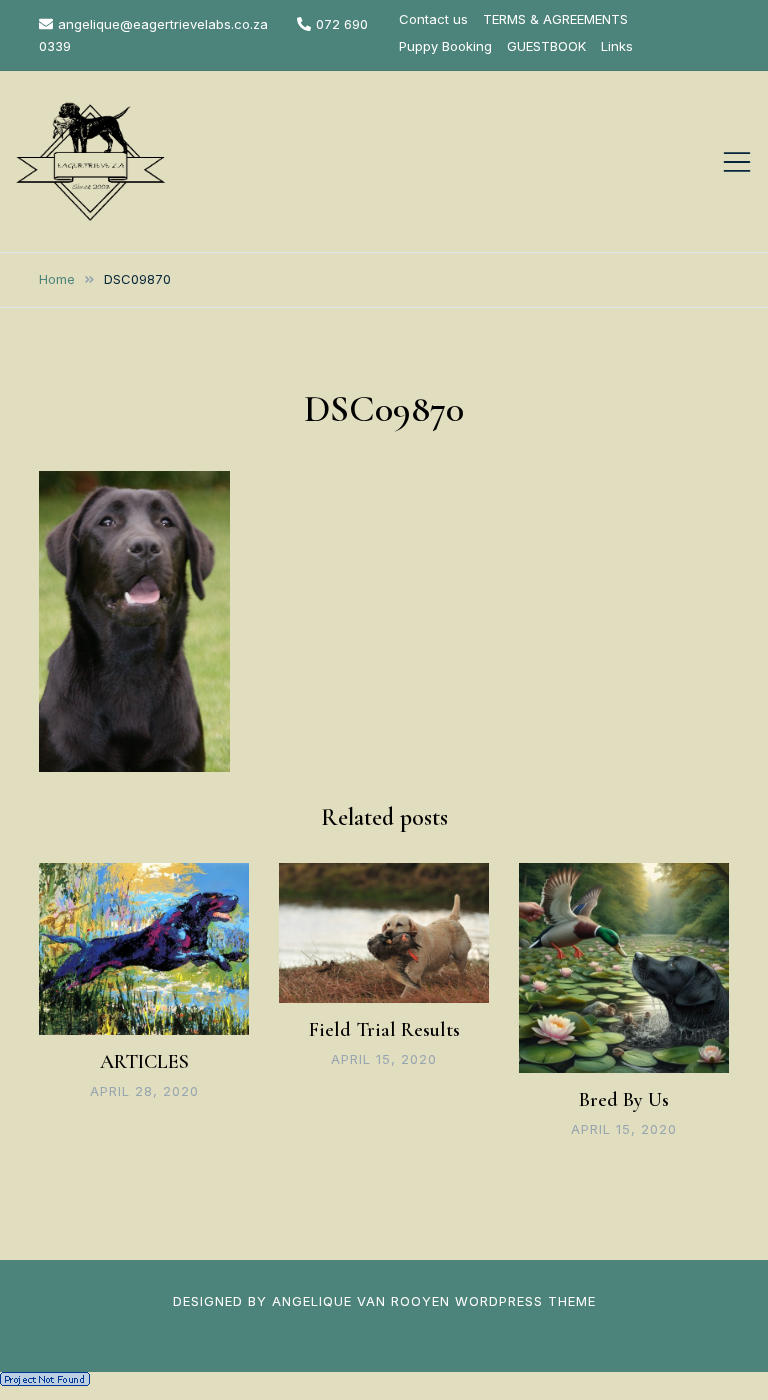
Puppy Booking (445, 46)
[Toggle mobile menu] (737, 162)
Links (617, 46)
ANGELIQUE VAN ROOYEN (361, 1301)
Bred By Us (624, 1100)
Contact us (433, 19)
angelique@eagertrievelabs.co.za (163, 24)
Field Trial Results (384, 1030)
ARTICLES (144, 1062)
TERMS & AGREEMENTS (555, 19)
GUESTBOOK (546, 46)
